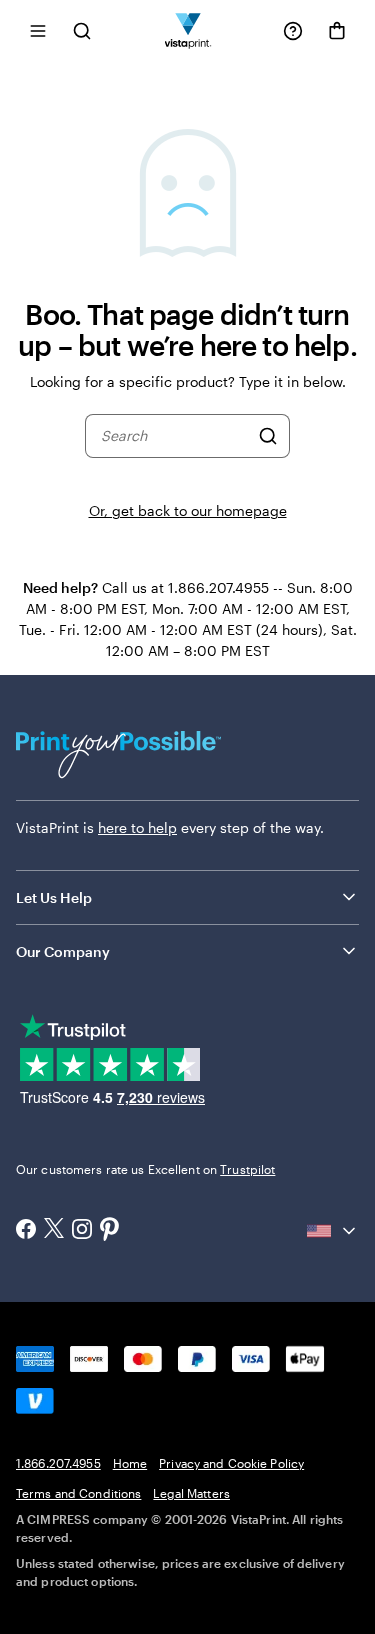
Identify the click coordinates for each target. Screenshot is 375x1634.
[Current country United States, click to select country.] (333, 1231)
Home (130, 1463)
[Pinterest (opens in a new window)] (110, 1231)
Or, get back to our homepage (188, 510)
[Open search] (82, 30)
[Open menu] (38, 30)
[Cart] (337, 31)
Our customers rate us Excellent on (145, 1169)
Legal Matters (191, 1493)
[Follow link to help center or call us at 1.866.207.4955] (293, 31)
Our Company (63, 951)
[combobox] (175, 436)
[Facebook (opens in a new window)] (26, 1231)
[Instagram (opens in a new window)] (82, 1231)
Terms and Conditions (78, 1493)
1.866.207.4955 (58, 1463)
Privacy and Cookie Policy (231, 1463)
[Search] (268, 436)
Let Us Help (54, 897)
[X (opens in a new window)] (54, 1230)
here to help (137, 827)
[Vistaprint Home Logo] (187, 30)
